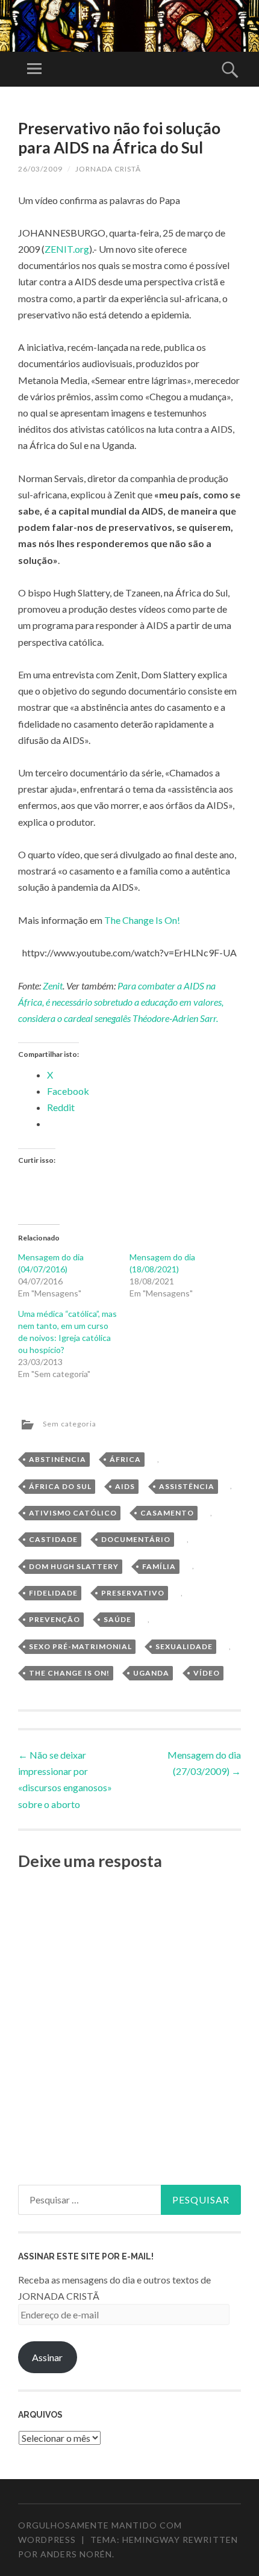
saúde (117, 1619)
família (159, 1566)
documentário (136, 1539)
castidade (53, 1539)
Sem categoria (70, 1424)
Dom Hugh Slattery (74, 1566)
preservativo (133, 1593)
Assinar (47, 2357)
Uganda (151, 1673)
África (125, 1459)
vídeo (207, 1673)
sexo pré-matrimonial (80, 1646)
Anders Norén (76, 2554)
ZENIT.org (67, 249)
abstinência (58, 1459)
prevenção (55, 1619)
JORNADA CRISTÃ (108, 169)
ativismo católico (73, 1513)
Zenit (53, 986)
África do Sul (60, 1486)
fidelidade (53, 1593)
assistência (187, 1486)
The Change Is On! (142, 920)
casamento (167, 1513)
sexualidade (184, 1646)
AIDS (125, 1486)
